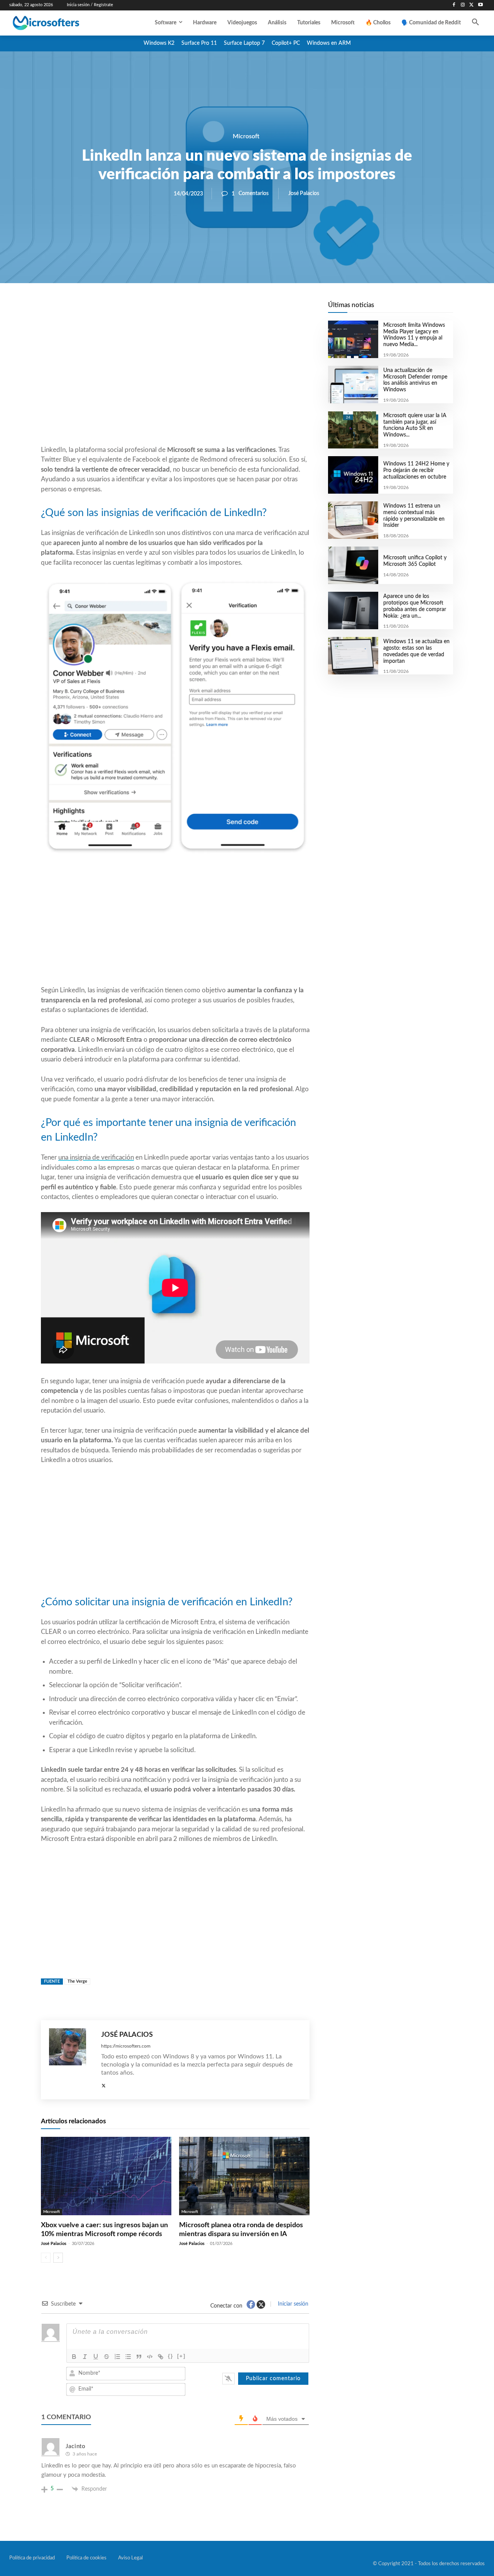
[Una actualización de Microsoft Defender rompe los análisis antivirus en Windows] (353, 385)
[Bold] (74, 2357)
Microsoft (246, 136)
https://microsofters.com (126, 2046)
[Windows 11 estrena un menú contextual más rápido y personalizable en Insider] (353, 520)
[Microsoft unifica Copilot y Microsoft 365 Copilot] (353, 565)
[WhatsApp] (201, 309)
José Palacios (304, 194)
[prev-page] (46, 2258)
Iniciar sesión (292, 2304)
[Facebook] (454, 5)
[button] (475, 23)
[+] (181, 2356)
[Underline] (96, 2357)
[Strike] (107, 2357)
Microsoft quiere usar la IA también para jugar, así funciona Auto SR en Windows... (415, 425)
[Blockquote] (139, 2357)
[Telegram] (237, 309)
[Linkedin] (219, 309)
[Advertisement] (175, 383)
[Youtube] (480, 5)
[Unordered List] (128, 2357)
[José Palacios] (71, 2060)
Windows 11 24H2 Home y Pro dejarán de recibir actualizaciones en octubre (416, 470)
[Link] (161, 2357)
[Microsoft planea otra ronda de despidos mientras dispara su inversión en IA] (244, 2176)
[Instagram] (463, 5)
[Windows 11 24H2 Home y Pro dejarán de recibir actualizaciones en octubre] (353, 475)
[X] (471, 5)
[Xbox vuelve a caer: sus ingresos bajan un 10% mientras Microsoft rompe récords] (106, 2176)
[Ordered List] (117, 2357)
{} (171, 2356)
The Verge (77, 1981)
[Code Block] (150, 2357)
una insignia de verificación (96, 1157)
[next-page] (58, 2258)
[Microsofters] (62, 23)
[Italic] (85, 2357)
